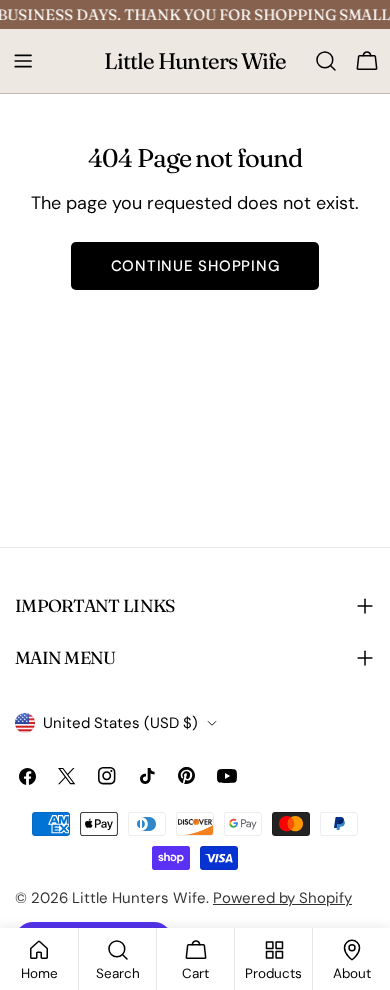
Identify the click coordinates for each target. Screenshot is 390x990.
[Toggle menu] (23, 61)
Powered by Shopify (282, 898)
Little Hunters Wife (195, 61)
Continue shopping (195, 266)
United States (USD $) (120, 723)
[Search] (326, 61)
